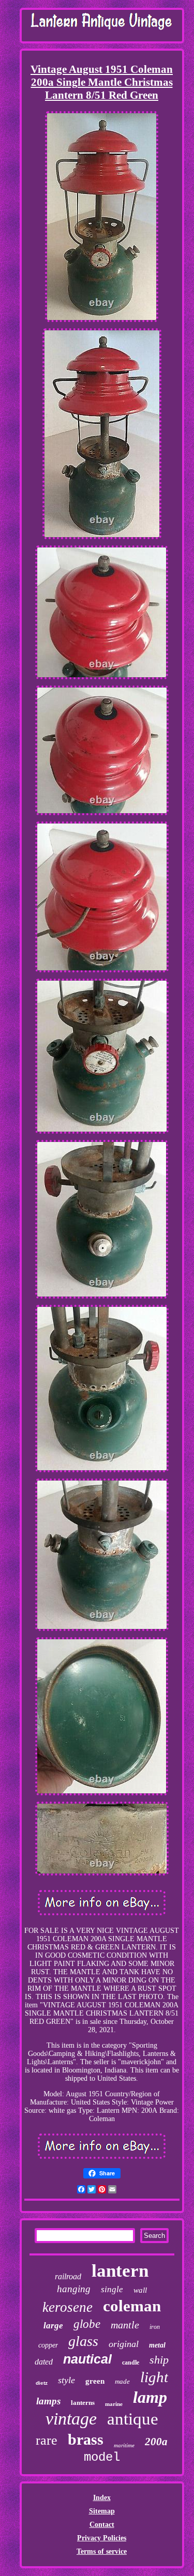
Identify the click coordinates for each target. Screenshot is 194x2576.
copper (48, 2345)
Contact (102, 2525)
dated (44, 2362)
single (112, 2289)
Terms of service (102, 2551)
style (66, 2380)
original (124, 2344)
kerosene (68, 2307)
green (95, 2381)
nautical (87, 2359)
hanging (74, 2289)
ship (159, 2360)
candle (131, 2362)
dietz (42, 2383)
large (53, 2326)
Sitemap (102, 2511)
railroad (68, 2276)
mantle (125, 2325)
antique (133, 2419)
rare (47, 2440)
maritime (124, 2445)
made (122, 2381)
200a (156, 2442)
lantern (120, 2271)
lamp (150, 2397)
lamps (48, 2401)
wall (140, 2290)
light (154, 2377)
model (102, 2457)
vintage (71, 2419)
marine (114, 2404)
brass (86, 2439)
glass (83, 2341)
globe (87, 2324)
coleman (132, 2306)
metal (157, 2345)
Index (102, 2498)
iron (155, 2327)
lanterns (83, 2403)
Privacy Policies (102, 2538)
